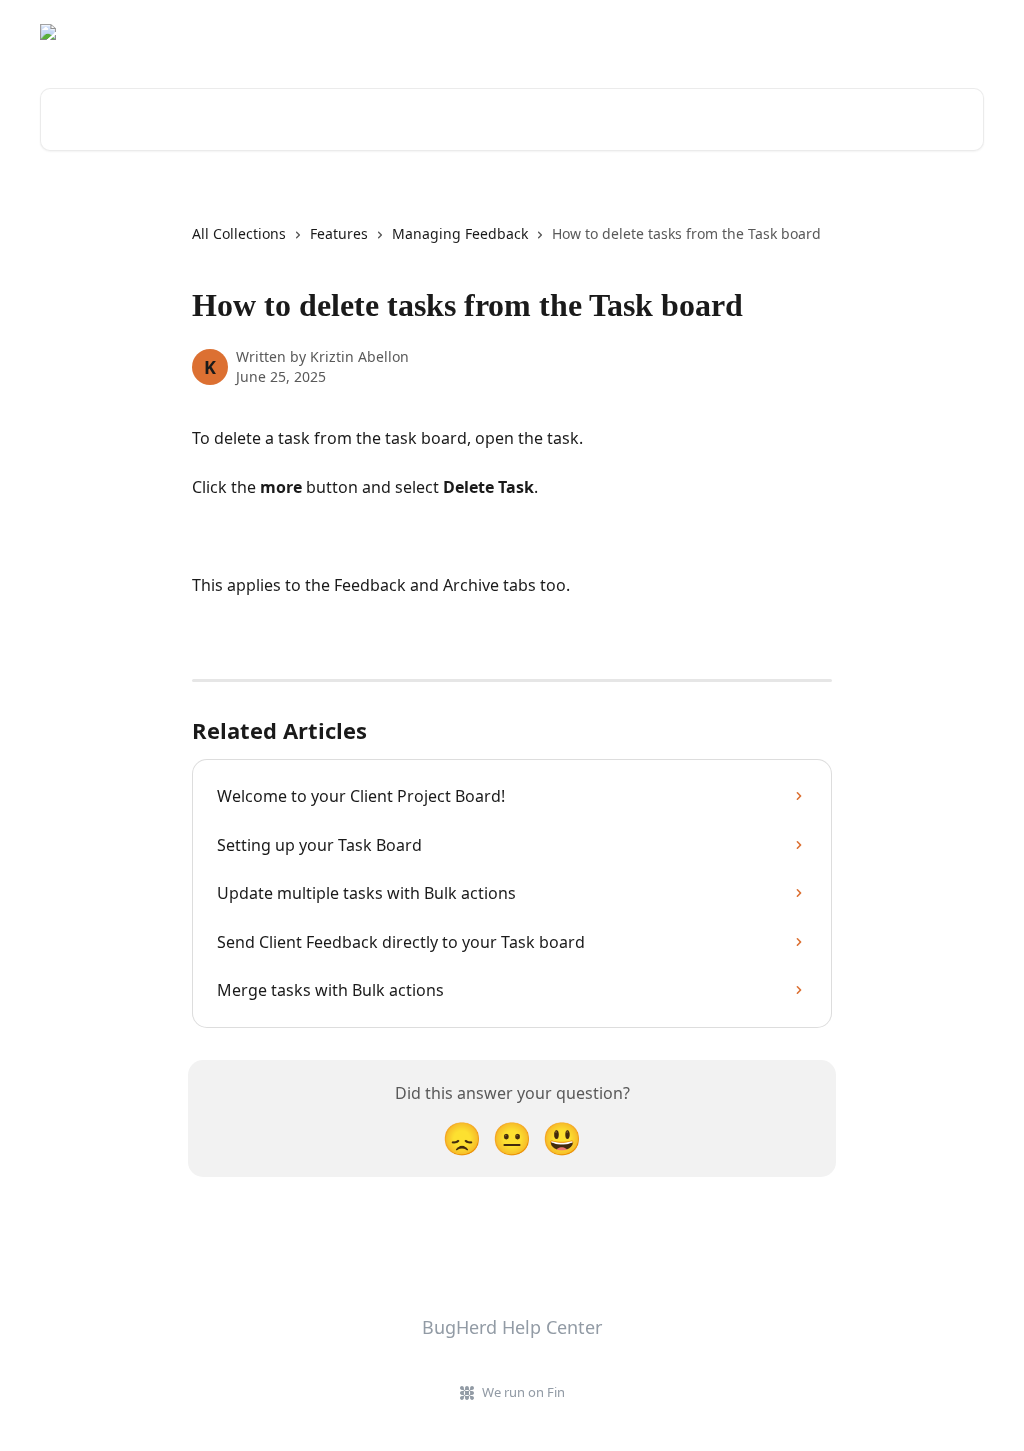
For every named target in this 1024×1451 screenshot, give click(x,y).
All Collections (239, 233)
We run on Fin (523, 1392)
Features (339, 233)
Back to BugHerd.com (896, 32)
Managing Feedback (460, 233)
